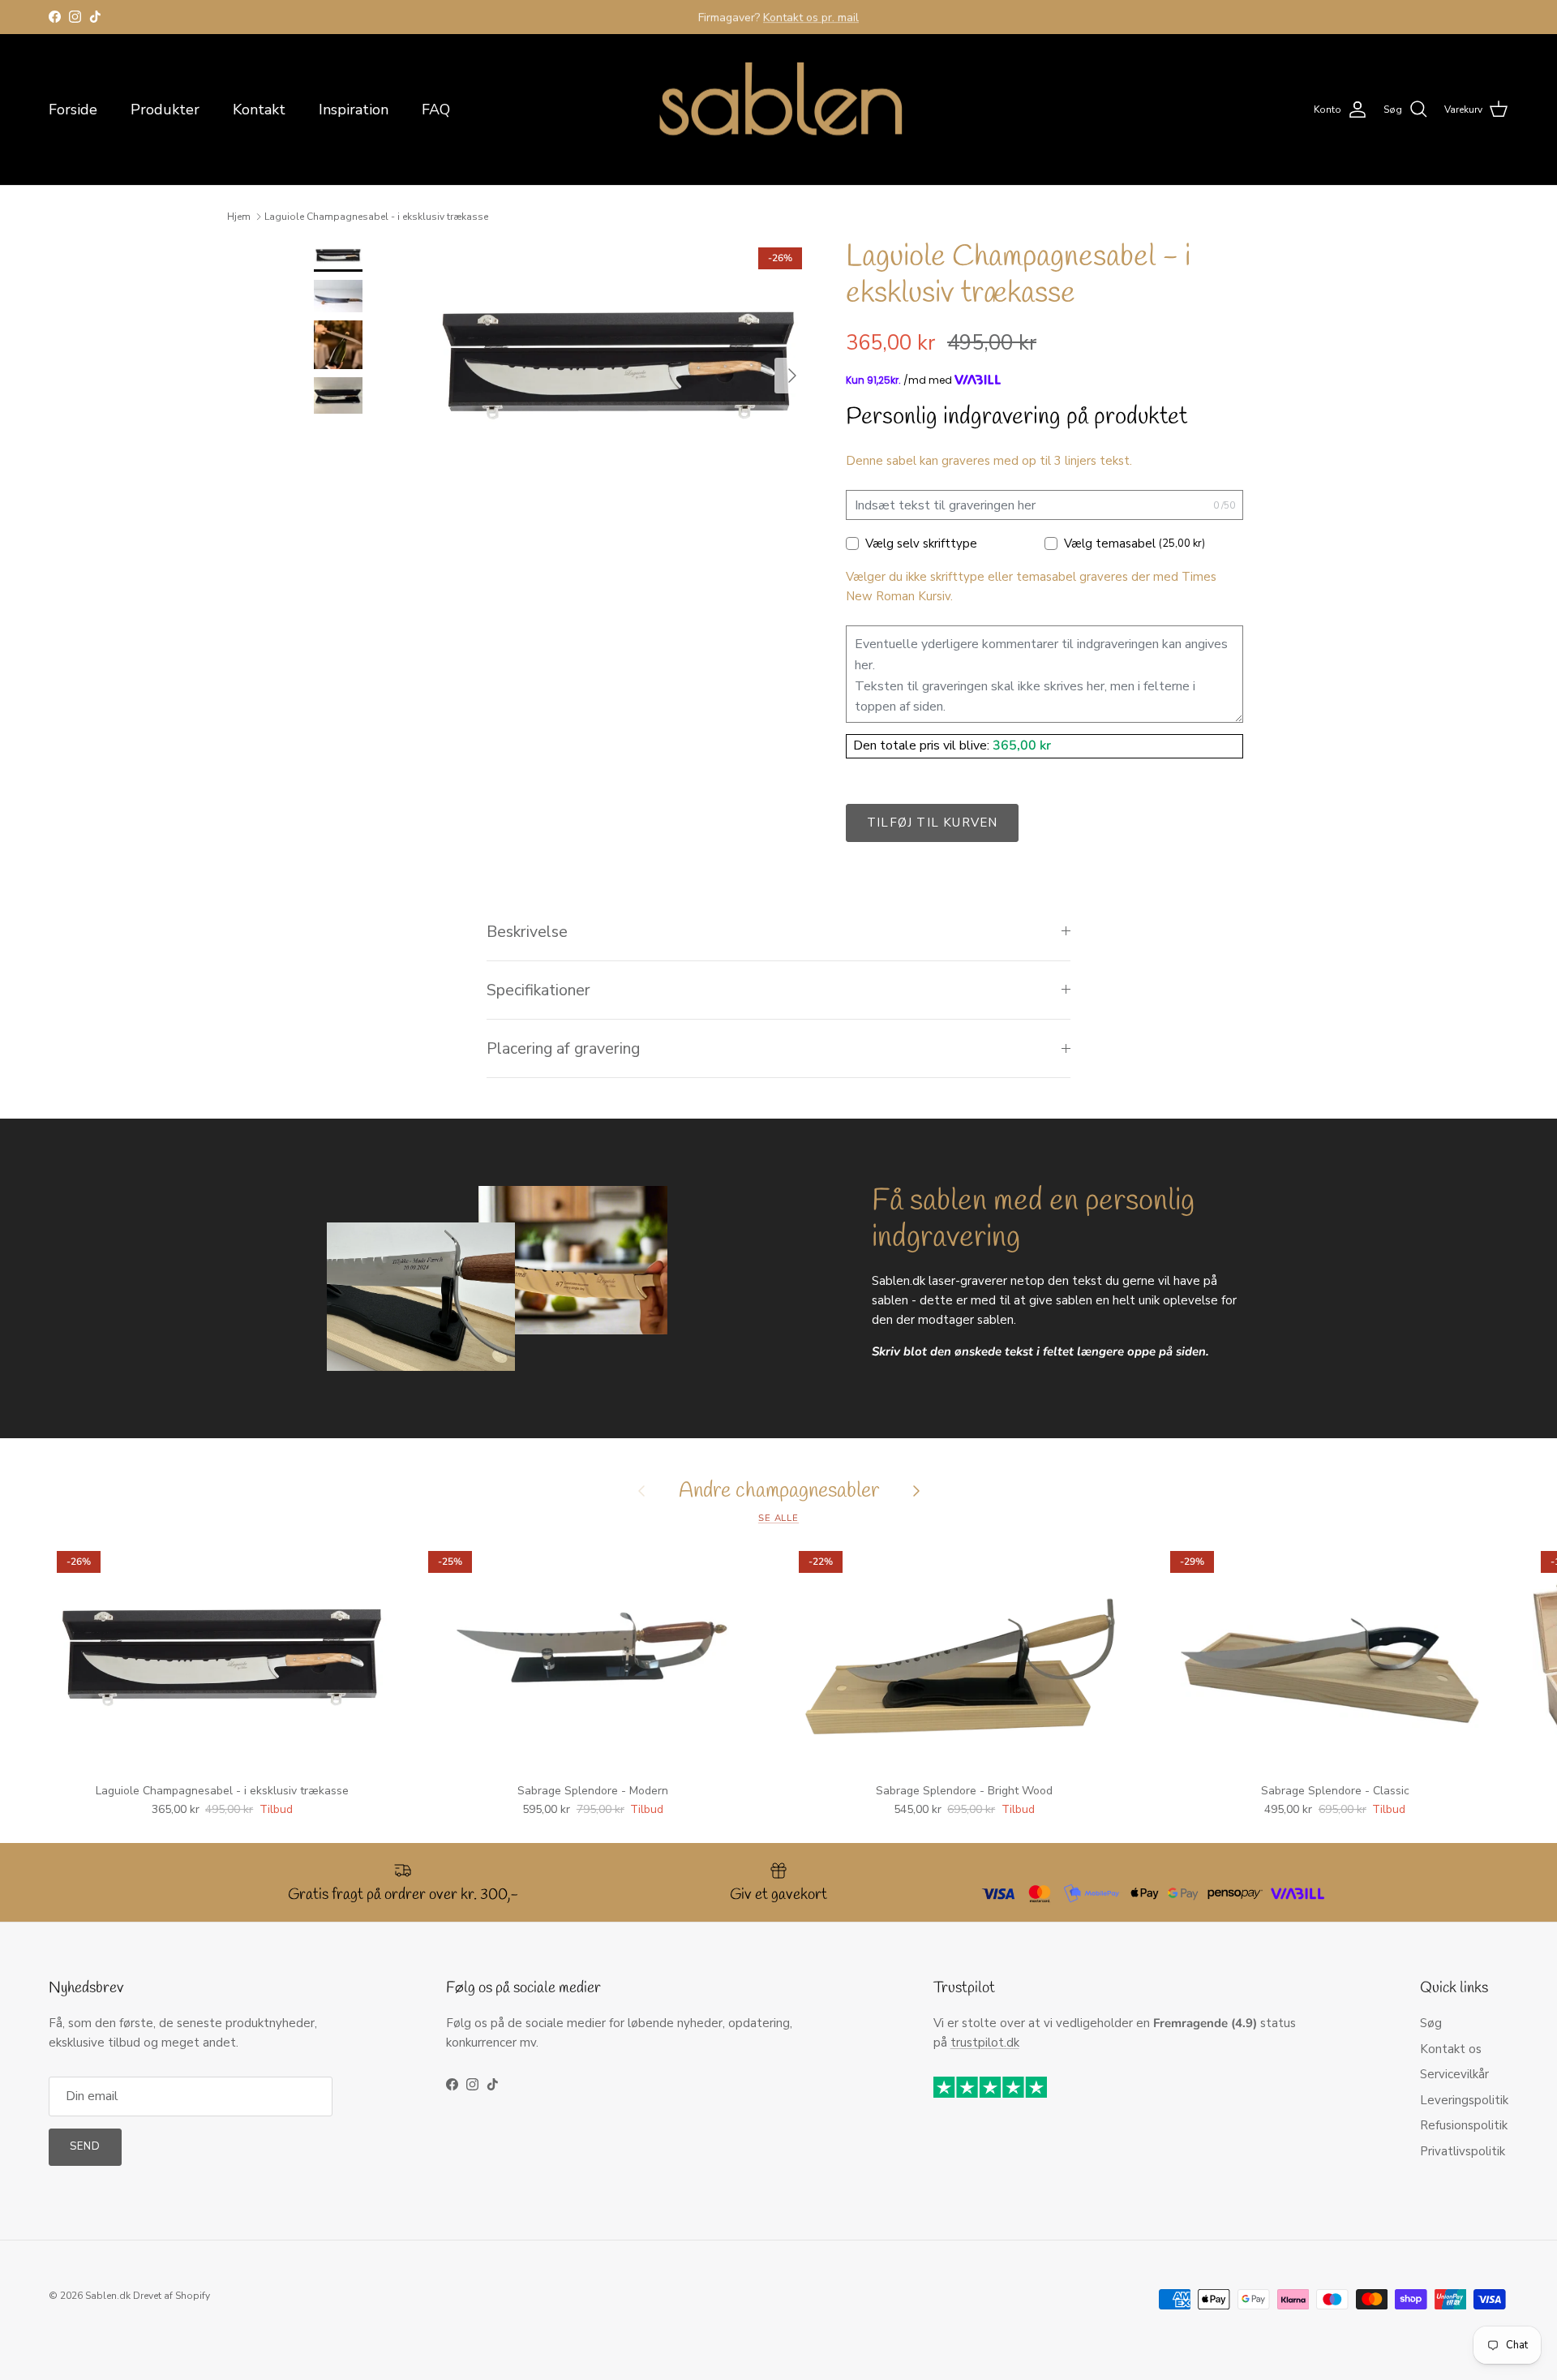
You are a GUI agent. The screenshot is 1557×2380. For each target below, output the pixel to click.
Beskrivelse (527, 932)
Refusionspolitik (1464, 2125)
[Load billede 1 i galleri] (619, 367)
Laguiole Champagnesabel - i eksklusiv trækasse (376, 217)
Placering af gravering (563, 1048)
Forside (73, 110)
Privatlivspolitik (1463, 2151)
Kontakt (259, 110)
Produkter (165, 110)
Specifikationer (538, 990)
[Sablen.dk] (778, 110)
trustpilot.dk (985, 2043)
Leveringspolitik (1464, 2100)
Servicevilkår (1454, 2074)
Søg (1431, 2023)
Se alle (778, 1518)
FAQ (436, 110)
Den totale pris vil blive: (923, 745)
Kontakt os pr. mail (811, 17)
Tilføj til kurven (932, 823)
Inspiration (354, 110)
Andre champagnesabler (779, 1491)
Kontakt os (1451, 2049)
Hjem (239, 217)
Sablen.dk (108, 2296)
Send (85, 2146)
